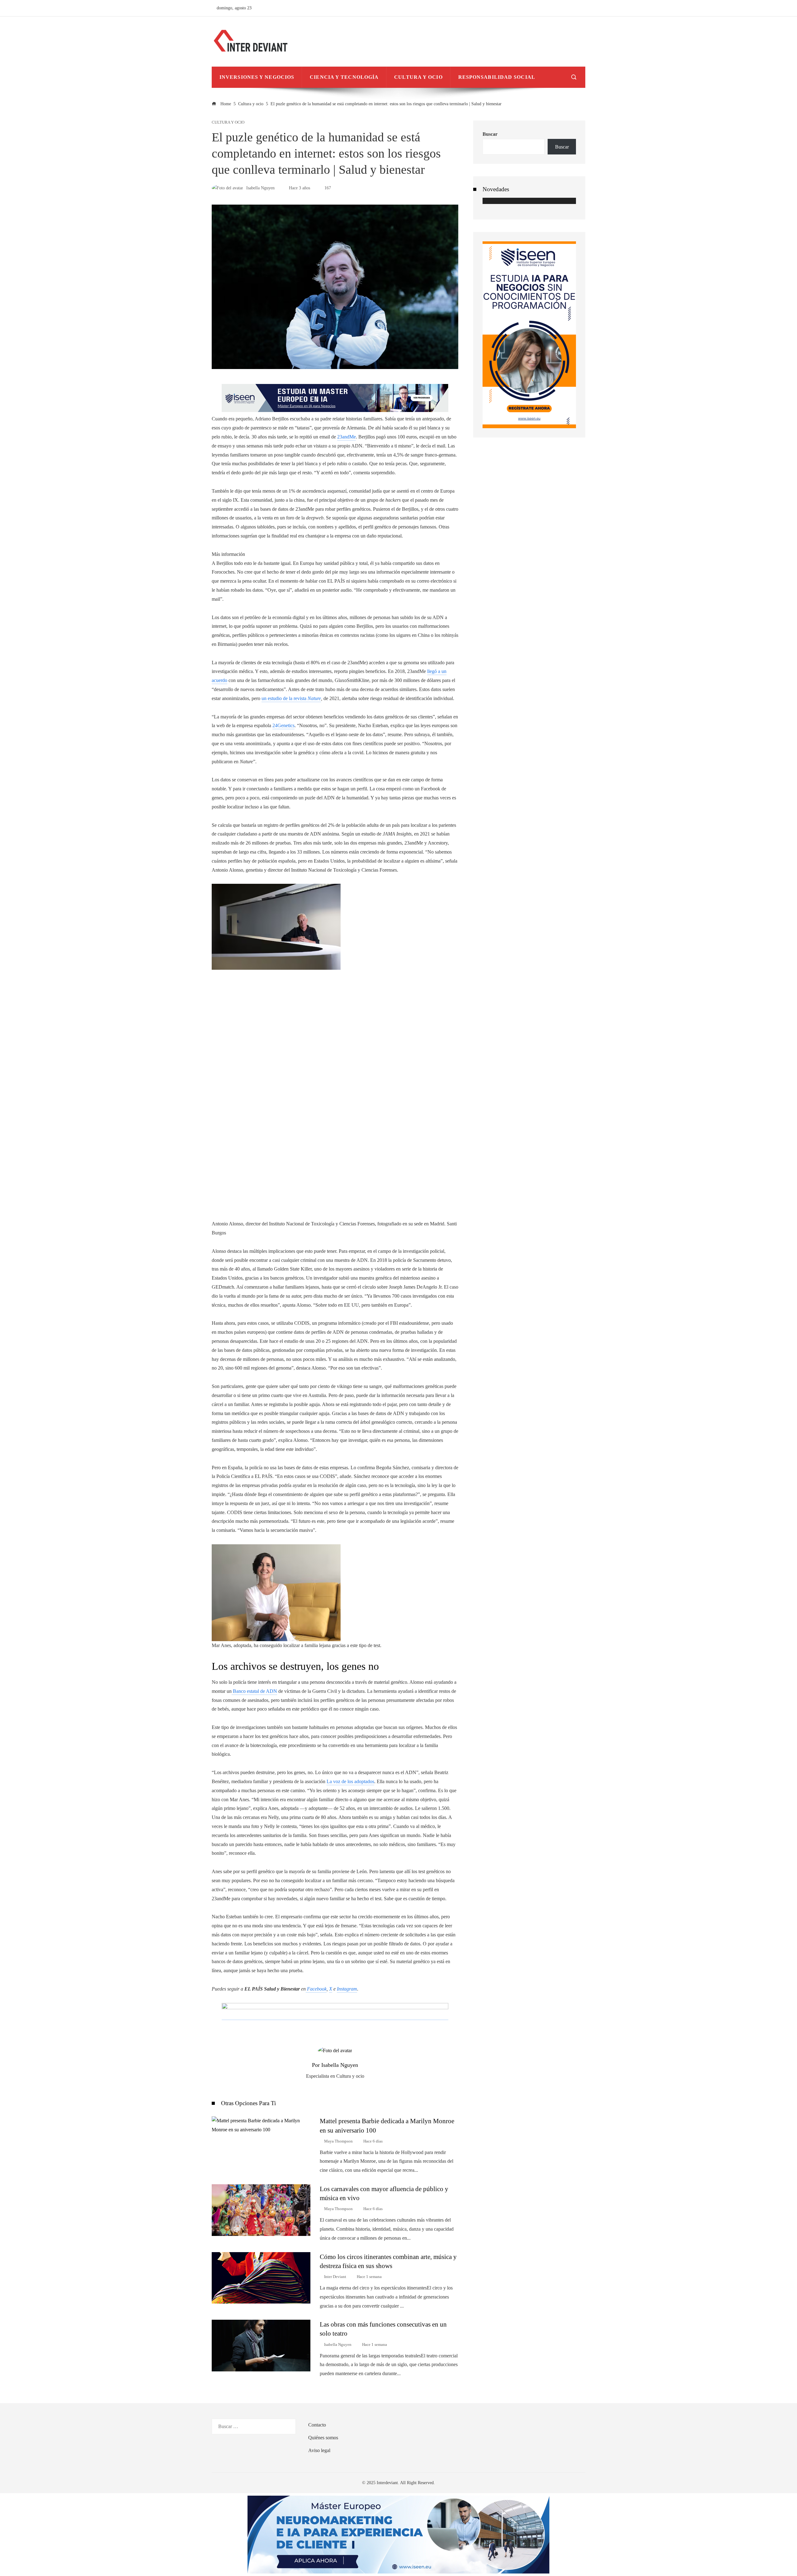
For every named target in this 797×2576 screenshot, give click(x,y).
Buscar (490, 134)
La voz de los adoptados (350, 1781)
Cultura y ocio (228, 123)
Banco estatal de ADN (254, 1691)
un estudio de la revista (291, 698)
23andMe (347, 437)
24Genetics (283, 725)
